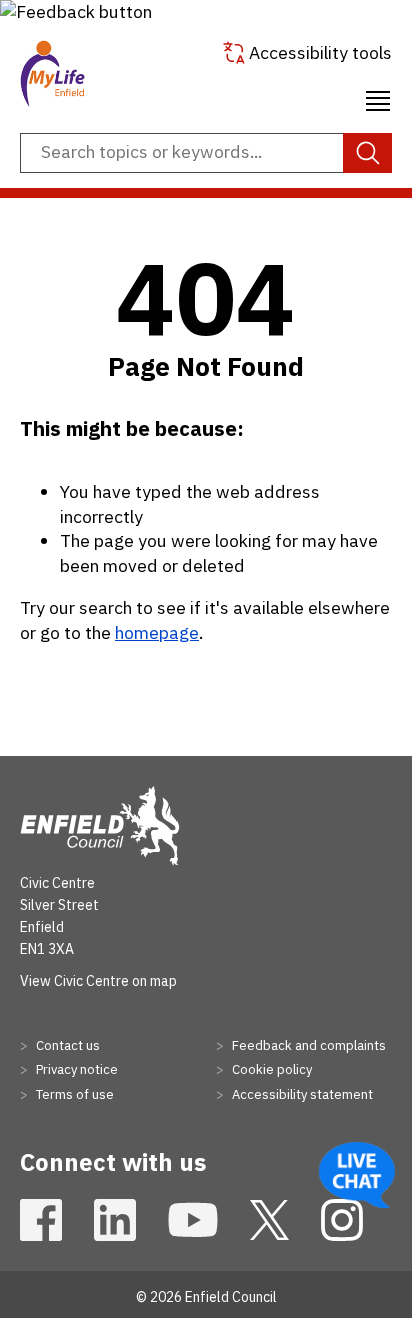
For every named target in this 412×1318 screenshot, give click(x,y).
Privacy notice (75, 1069)
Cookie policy (270, 1069)
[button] (76, 11)
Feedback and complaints (307, 1045)
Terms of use (73, 1094)
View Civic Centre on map (98, 981)
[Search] (367, 153)
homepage (157, 632)
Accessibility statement (301, 1094)
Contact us (66, 1045)
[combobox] (206, 153)
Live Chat (357, 1175)
